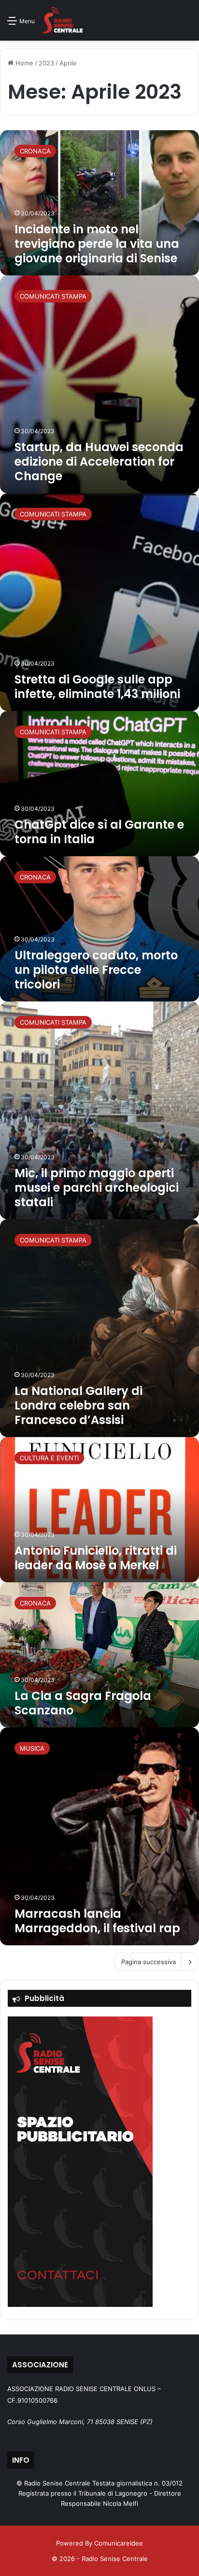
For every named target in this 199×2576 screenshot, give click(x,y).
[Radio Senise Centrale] (63, 20)
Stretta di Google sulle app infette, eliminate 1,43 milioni (97, 687)
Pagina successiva (149, 1962)
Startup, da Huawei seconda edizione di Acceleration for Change (99, 462)
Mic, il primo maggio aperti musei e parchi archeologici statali (97, 1188)
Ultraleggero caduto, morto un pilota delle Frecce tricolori (96, 970)
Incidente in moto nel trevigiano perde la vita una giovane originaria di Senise (97, 244)
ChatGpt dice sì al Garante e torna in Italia (99, 832)
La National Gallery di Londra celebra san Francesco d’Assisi (78, 1405)
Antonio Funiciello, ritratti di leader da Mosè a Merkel (96, 1558)
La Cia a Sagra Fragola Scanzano (83, 1703)
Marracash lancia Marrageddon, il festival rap (97, 1921)
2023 (46, 63)
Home (23, 63)
